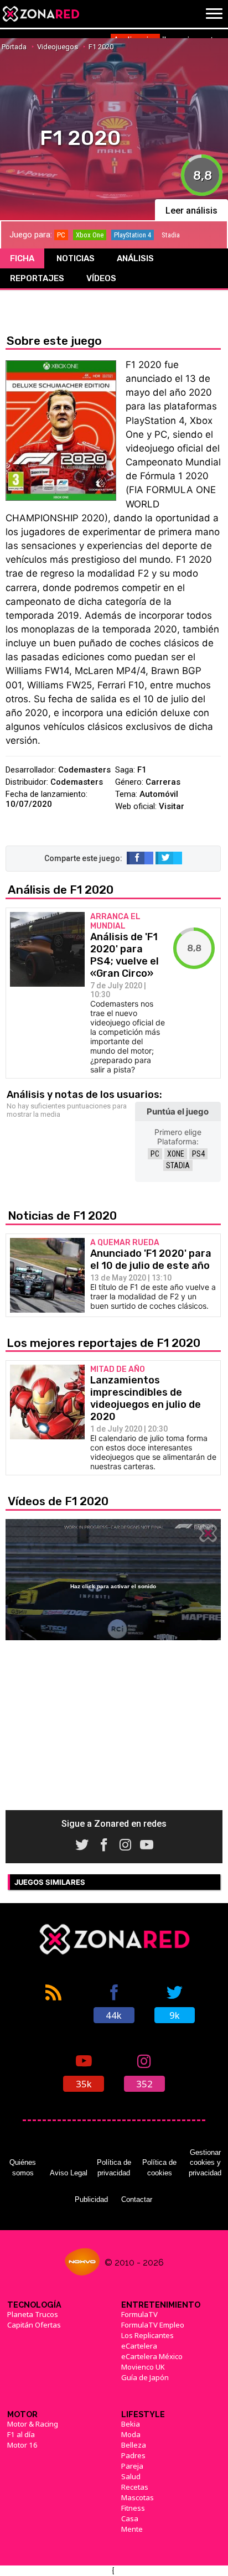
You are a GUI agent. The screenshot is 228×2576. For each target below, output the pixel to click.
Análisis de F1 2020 (61, 890)
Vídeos (101, 278)
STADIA (178, 1165)
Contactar (137, 2199)
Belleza (134, 2445)
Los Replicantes (147, 2335)
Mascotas (138, 2497)
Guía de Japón (145, 2377)
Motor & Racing (33, 2424)
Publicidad (91, 2199)
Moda (131, 2434)
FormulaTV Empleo (153, 2325)
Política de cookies (159, 2167)
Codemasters (84, 770)
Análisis (135, 258)
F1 (142, 770)
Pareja (132, 2466)
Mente (132, 2529)
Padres (133, 2455)
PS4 (198, 1154)
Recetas (135, 2487)
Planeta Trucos (33, 2314)
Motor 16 (22, 2445)
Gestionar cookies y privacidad (205, 2163)
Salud (131, 2476)
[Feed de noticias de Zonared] (53, 2003)
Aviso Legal (69, 2173)
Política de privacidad (114, 2167)
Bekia (131, 2424)
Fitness (133, 2508)
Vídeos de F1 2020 (58, 1501)
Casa (130, 2518)
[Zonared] (40, 14)
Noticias (76, 258)
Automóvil (159, 794)
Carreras (163, 782)
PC (155, 1154)
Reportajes (37, 278)
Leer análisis (191, 211)
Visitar (172, 806)
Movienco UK (143, 2367)
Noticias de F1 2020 (62, 1216)
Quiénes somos (23, 2167)
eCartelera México (152, 2356)
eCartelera (139, 2346)
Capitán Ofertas (34, 2325)
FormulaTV (139, 2314)
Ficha (22, 258)
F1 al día (21, 2434)
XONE (176, 1154)
